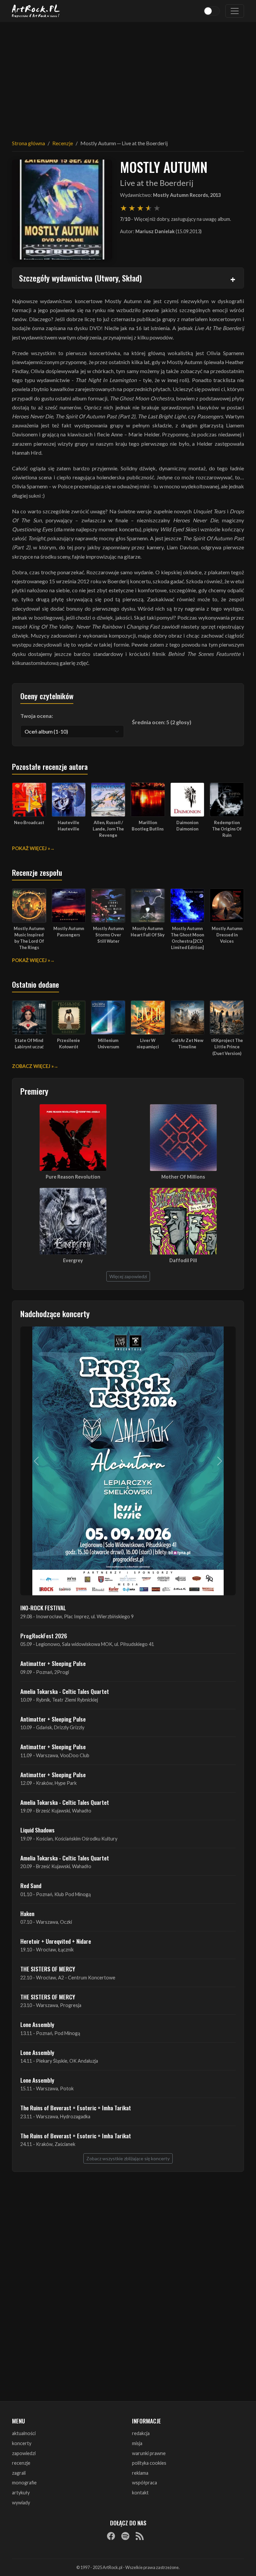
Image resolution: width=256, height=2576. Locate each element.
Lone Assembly (37, 2024)
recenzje (21, 2463)
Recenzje (63, 143)
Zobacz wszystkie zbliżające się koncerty (128, 2158)
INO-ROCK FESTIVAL (43, 1608)
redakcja (141, 2433)
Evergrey (73, 1260)
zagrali (19, 2473)
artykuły (21, 2493)
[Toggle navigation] (235, 11)
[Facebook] (111, 2536)
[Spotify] (125, 2536)
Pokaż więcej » (31, 848)
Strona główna (28, 143)
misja (137, 2443)
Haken (27, 1913)
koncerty (22, 2443)
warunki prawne (149, 2453)
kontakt (140, 2493)
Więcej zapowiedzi (128, 1276)
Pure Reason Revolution (73, 1177)
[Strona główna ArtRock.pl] (36, 11)
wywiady (21, 2503)
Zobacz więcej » (33, 1066)
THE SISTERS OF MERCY (48, 1969)
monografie (24, 2483)
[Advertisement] (128, 77)
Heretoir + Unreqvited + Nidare (56, 1941)
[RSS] (140, 2536)
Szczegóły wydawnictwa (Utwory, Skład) (80, 278)
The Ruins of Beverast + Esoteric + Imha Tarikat (76, 2108)
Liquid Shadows (37, 1830)
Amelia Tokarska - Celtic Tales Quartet (65, 1691)
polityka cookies (149, 2463)
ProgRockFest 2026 (44, 1636)
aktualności (24, 2433)
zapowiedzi (24, 2453)
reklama (140, 2473)
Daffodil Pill (183, 1260)
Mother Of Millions (183, 1177)
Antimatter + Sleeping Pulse (53, 1663)
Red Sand (31, 1885)
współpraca (144, 2483)
